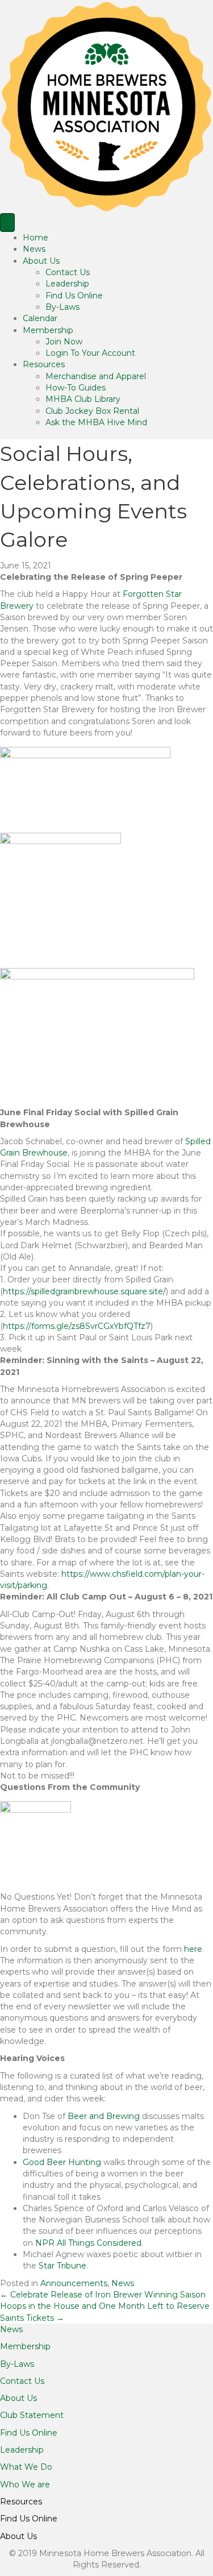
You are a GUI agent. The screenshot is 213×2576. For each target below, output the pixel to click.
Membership (48, 330)
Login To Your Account (90, 353)
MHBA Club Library (83, 399)
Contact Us (68, 272)
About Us (41, 261)
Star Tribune (62, 2266)
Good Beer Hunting (62, 2162)
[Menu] (7, 223)
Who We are (25, 2484)
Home (35, 238)
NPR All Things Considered (88, 2243)
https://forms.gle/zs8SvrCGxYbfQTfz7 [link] (77, 1326)
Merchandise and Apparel (96, 376)
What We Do (26, 2467)
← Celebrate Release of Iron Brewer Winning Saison (103, 2295)
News (34, 249)
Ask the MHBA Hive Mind (96, 422)
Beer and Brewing (104, 2116)
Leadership (67, 284)
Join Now (64, 342)
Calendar (40, 318)
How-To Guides (76, 388)
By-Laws (62, 307)
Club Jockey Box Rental (92, 411)
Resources (44, 364)
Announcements (74, 2283)
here (193, 1949)
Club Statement (32, 2415)
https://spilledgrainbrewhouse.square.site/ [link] (84, 1291)
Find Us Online (74, 296)
